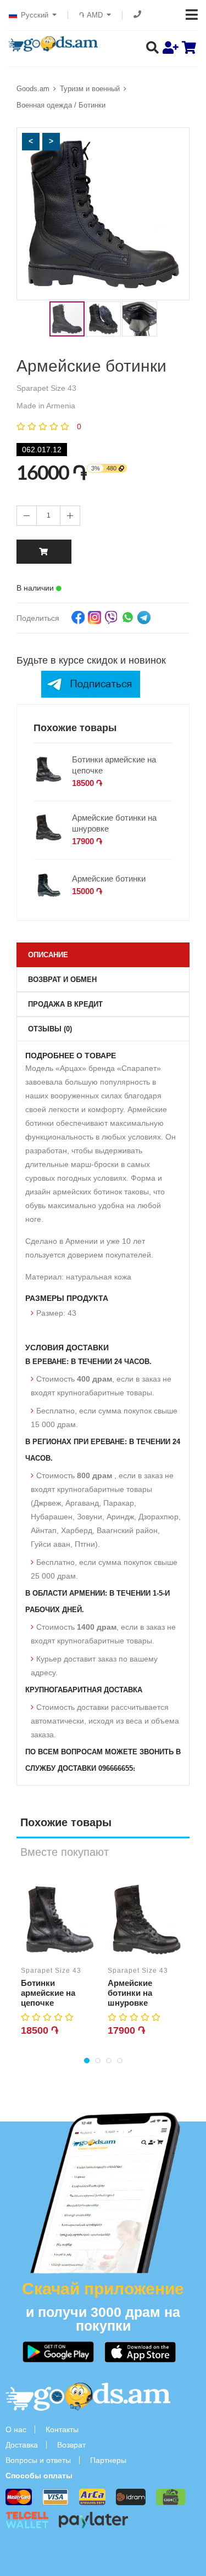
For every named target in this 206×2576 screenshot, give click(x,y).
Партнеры (108, 2460)
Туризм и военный (90, 89)
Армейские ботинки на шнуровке (114, 823)
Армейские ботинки (109, 879)
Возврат (71, 2445)
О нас (16, 2429)
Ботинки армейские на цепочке (114, 765)
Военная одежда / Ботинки (61, 105)
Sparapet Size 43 (51, 1971)
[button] (31, 142)
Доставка (22, 2445)
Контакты (62, 2429)
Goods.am (33, 89)
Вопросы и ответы (38, 2460)
